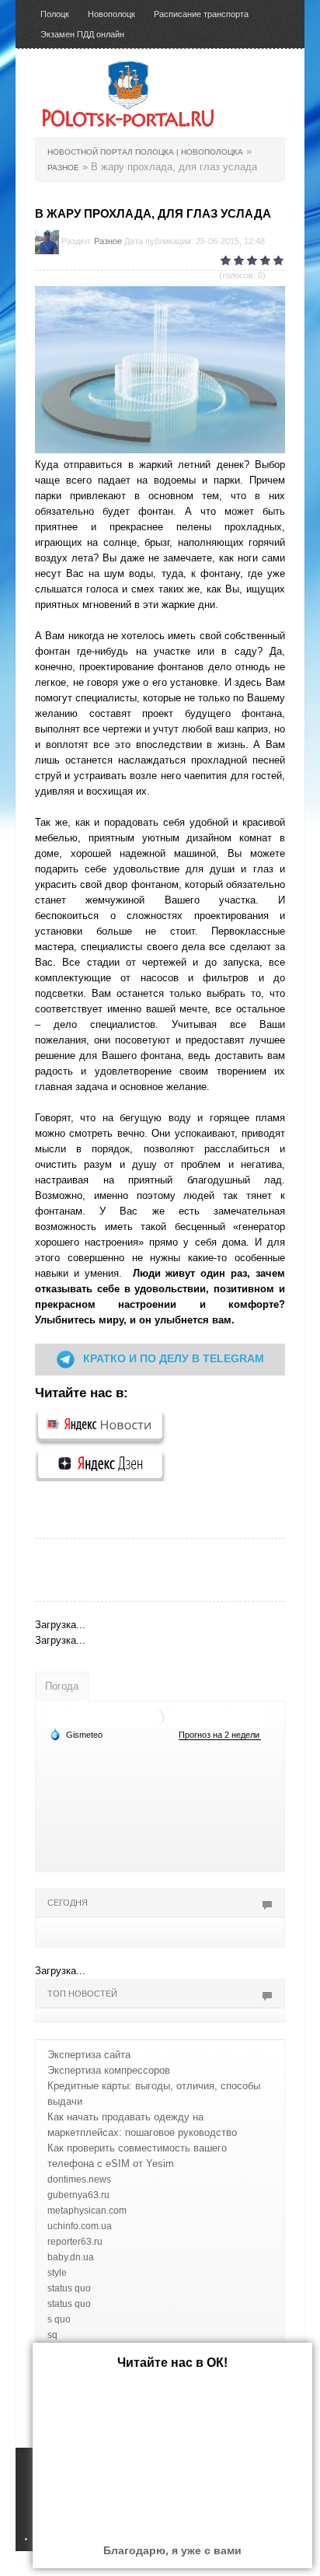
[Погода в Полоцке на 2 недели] (220, 1735)
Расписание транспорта (201, 14)
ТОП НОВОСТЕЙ (82, 1994)
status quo (69, 2288)
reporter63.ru (75, 2242)
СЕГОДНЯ (68, 1903)
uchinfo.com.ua (80, 2226)
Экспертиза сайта (89, 2055)
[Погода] (76, 1734)
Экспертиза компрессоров (109, 2070)
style (57, 2273)
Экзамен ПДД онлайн (82, 34)
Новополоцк (111, 14)
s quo (59, 2319)
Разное (108, 241)
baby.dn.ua (71, 2257)
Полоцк (55, 14)
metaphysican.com (87, 2211)
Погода (62, 1686)
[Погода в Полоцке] (156, 1717)
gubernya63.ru (78, 2195)
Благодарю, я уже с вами (172, 2550)
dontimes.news (79, 2179)
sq (52, 2335)
